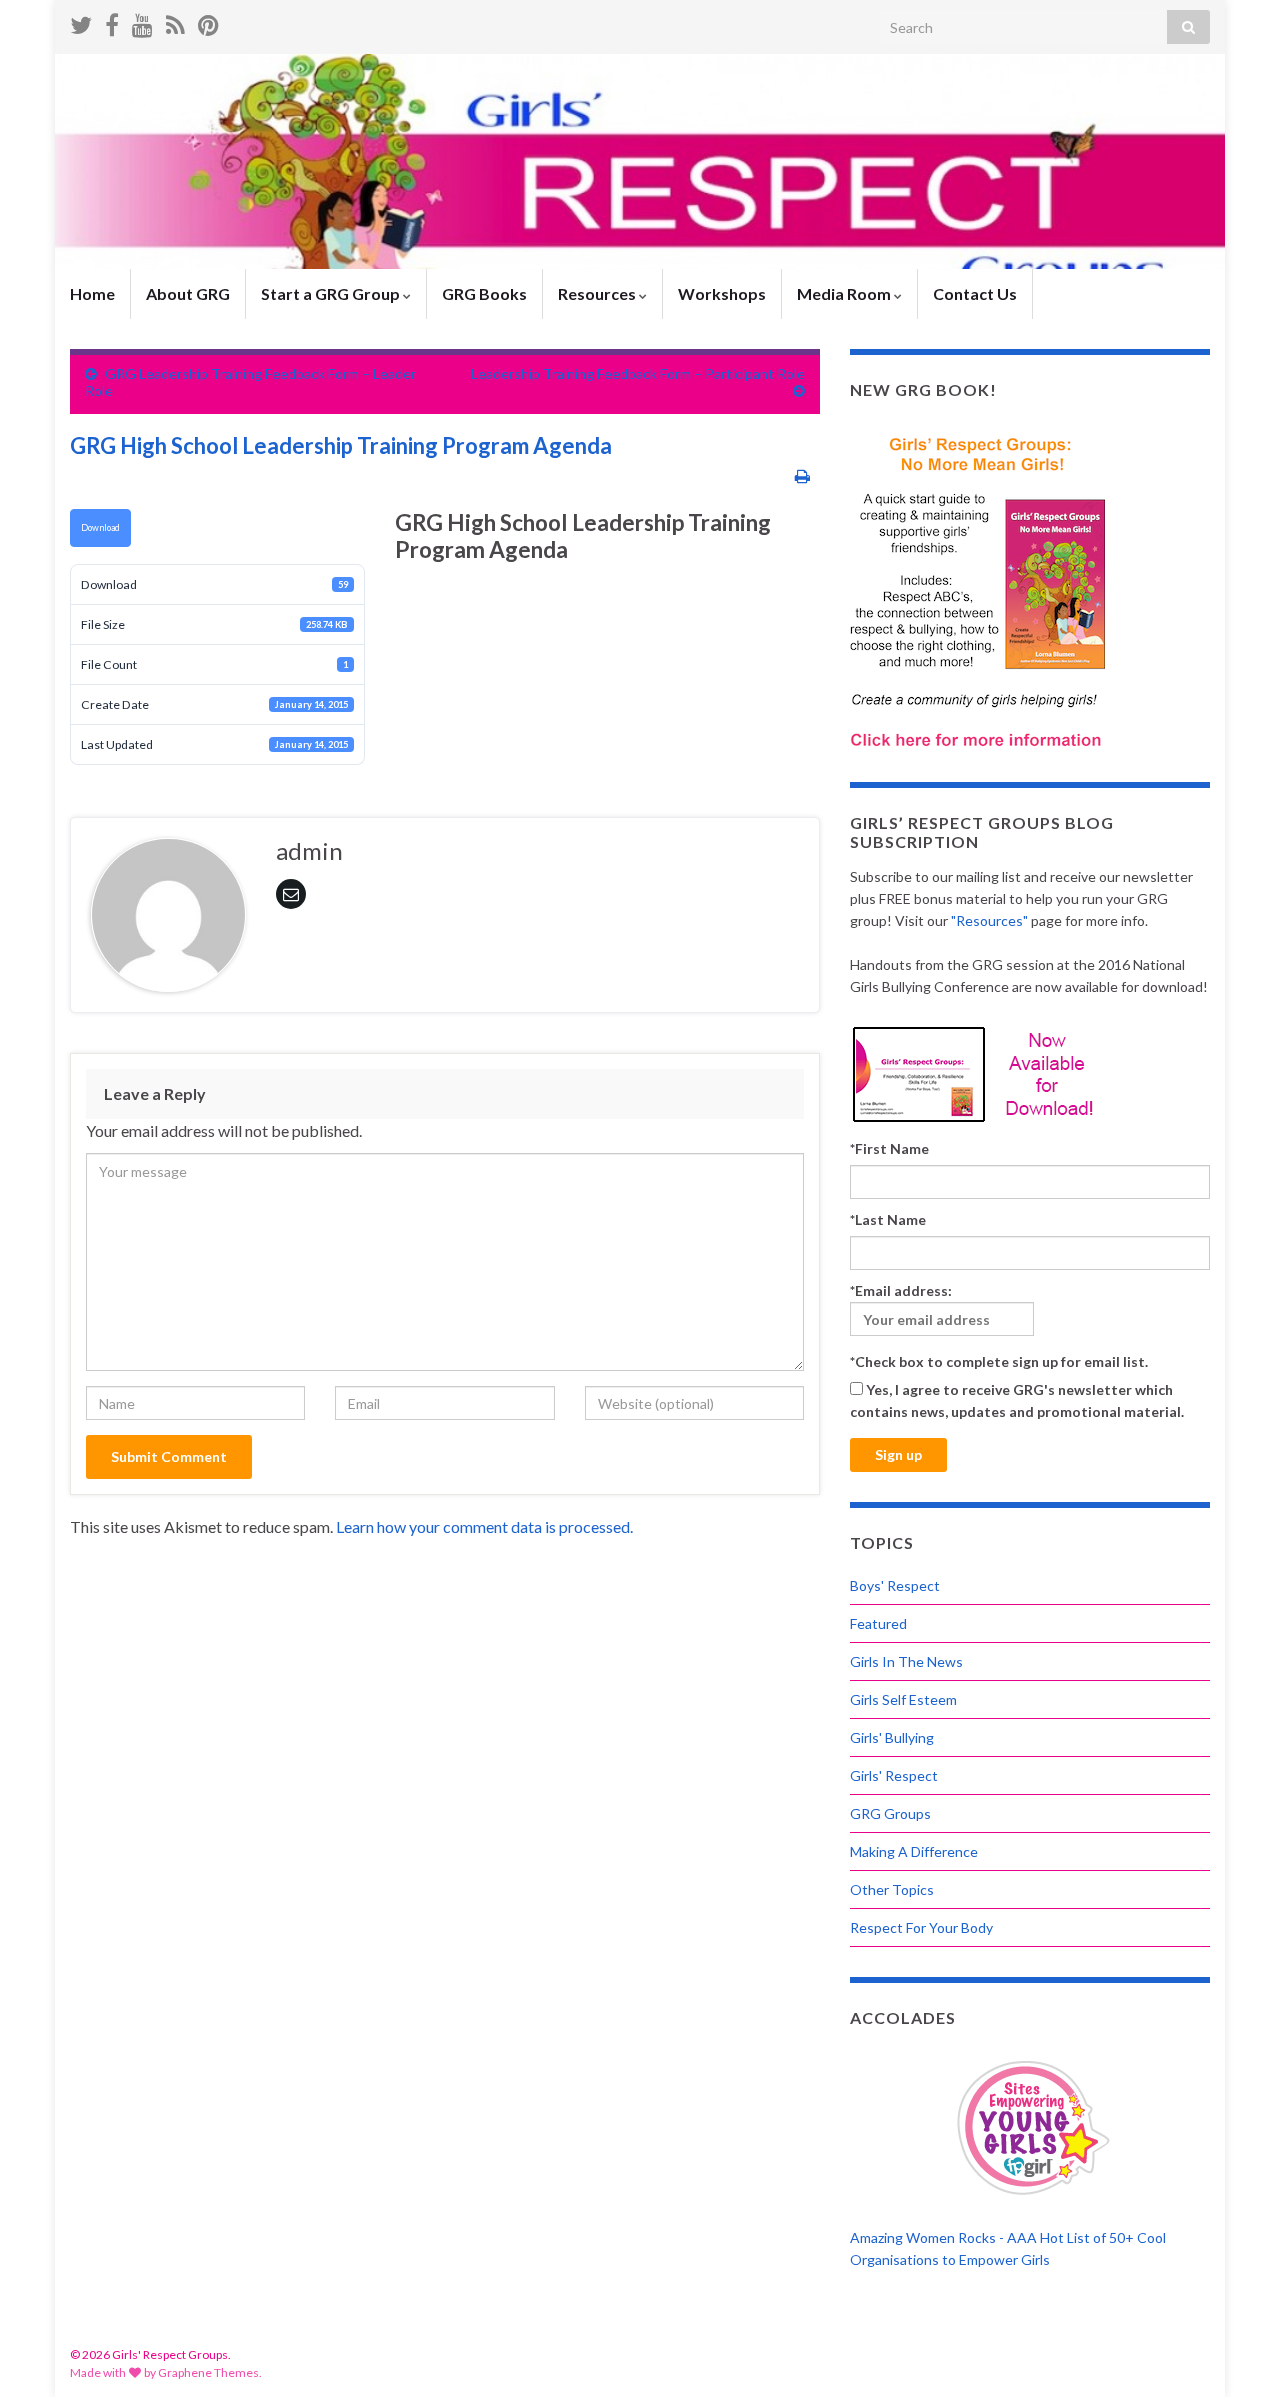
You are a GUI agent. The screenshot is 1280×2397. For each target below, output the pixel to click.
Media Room (845, 293)
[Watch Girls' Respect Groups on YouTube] (142, 21)
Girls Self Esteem (903, 1699)
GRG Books (484, 293)
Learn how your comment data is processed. (484, 1526)
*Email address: (901, 1290)
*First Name (889, 1148)
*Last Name (888, 1219)
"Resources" (989, 920)
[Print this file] (802, 475)
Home (92, 293)
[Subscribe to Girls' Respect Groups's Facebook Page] (112, 21)
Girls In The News (906, 1661)
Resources (598, 293)
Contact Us (975, 293)
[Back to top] (1235, 2352)
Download (100, 527)
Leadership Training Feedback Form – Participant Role (638, 373)
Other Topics (892, 1889)
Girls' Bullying (892, 1737)
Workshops (722, 293)
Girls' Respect (894, 1775)
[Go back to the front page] (640, 161)
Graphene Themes (208, 2372)
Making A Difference (914, 1851)
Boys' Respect (895, 1585)
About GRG (188, 293)
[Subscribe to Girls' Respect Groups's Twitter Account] (81, 21)
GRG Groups (890, 1813)
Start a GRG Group (332, 293)
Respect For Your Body (921, 1927)
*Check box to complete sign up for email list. (999, 1361)
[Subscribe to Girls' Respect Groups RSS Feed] (175, 21)
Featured (878, 1623)
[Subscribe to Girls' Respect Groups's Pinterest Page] (208, 21)
